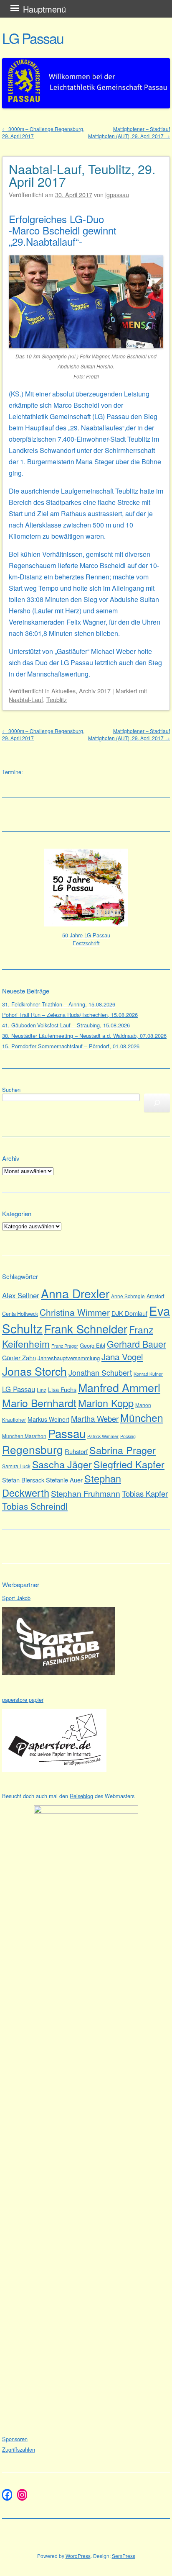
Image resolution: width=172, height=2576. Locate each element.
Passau (67, 1433)
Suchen (11, 1090)
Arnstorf (155, 1296)
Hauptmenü (44, 9)
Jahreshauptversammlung (69, 1358)
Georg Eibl (92, 1345)
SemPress (124, 2556)
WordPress (78, 2556)
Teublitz (57, 699)
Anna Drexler (75, 1293)
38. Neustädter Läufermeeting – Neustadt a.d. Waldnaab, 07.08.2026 (84, 1036)
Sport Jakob (16, 1598)
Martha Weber (95, 1418)
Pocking (128, 1436)
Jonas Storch (34, 1371)
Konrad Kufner (148, 1374)
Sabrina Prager (123, 1450)
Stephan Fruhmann (86, 1493)
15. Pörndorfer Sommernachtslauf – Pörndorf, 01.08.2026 (71, 1046)
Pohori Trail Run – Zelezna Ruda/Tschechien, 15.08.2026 (70, 1015)
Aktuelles (63, 691)
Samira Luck (16, 1466)
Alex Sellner (21, 1295)
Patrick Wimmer (103, 1436)
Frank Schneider (86, 1329)
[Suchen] (157, 1103)
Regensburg (33, 1449)
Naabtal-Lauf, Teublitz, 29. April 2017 (82, 175)
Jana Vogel (122, 1356)
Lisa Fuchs (62, 1389)
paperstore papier (23, 1700)
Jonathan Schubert (100, 1372)
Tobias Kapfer (145, 1493)
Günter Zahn (19, 1357)
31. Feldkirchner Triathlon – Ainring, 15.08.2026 (59, 1004)
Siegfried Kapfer (129, 1464)
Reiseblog (81, 1796)
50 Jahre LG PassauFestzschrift (86, 939)
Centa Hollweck (20, 1314)
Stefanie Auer (64, 1480)
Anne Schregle (128, 1296)
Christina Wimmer (75, 1312)
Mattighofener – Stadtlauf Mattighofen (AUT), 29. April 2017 (129, 132)
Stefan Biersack (23, 1480)
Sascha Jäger (62, 1464)
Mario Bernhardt (39, 1403)
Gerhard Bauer (137, 1344)
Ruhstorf (76, 1451)
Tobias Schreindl (35, 1506)
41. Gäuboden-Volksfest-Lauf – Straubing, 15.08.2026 (66, 1025)
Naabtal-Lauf (26, 699)
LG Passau (33, 38)
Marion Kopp (106, 1403)
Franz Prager (65, 1346)
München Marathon (24, 1436)
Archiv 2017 (95, 691)
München (142, 1417)
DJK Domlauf (129, 1313)
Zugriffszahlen (19, 2449)
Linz (42, 1390)
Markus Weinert (48, 1419)
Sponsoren (15, 2439)
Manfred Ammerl (119, 1387)
